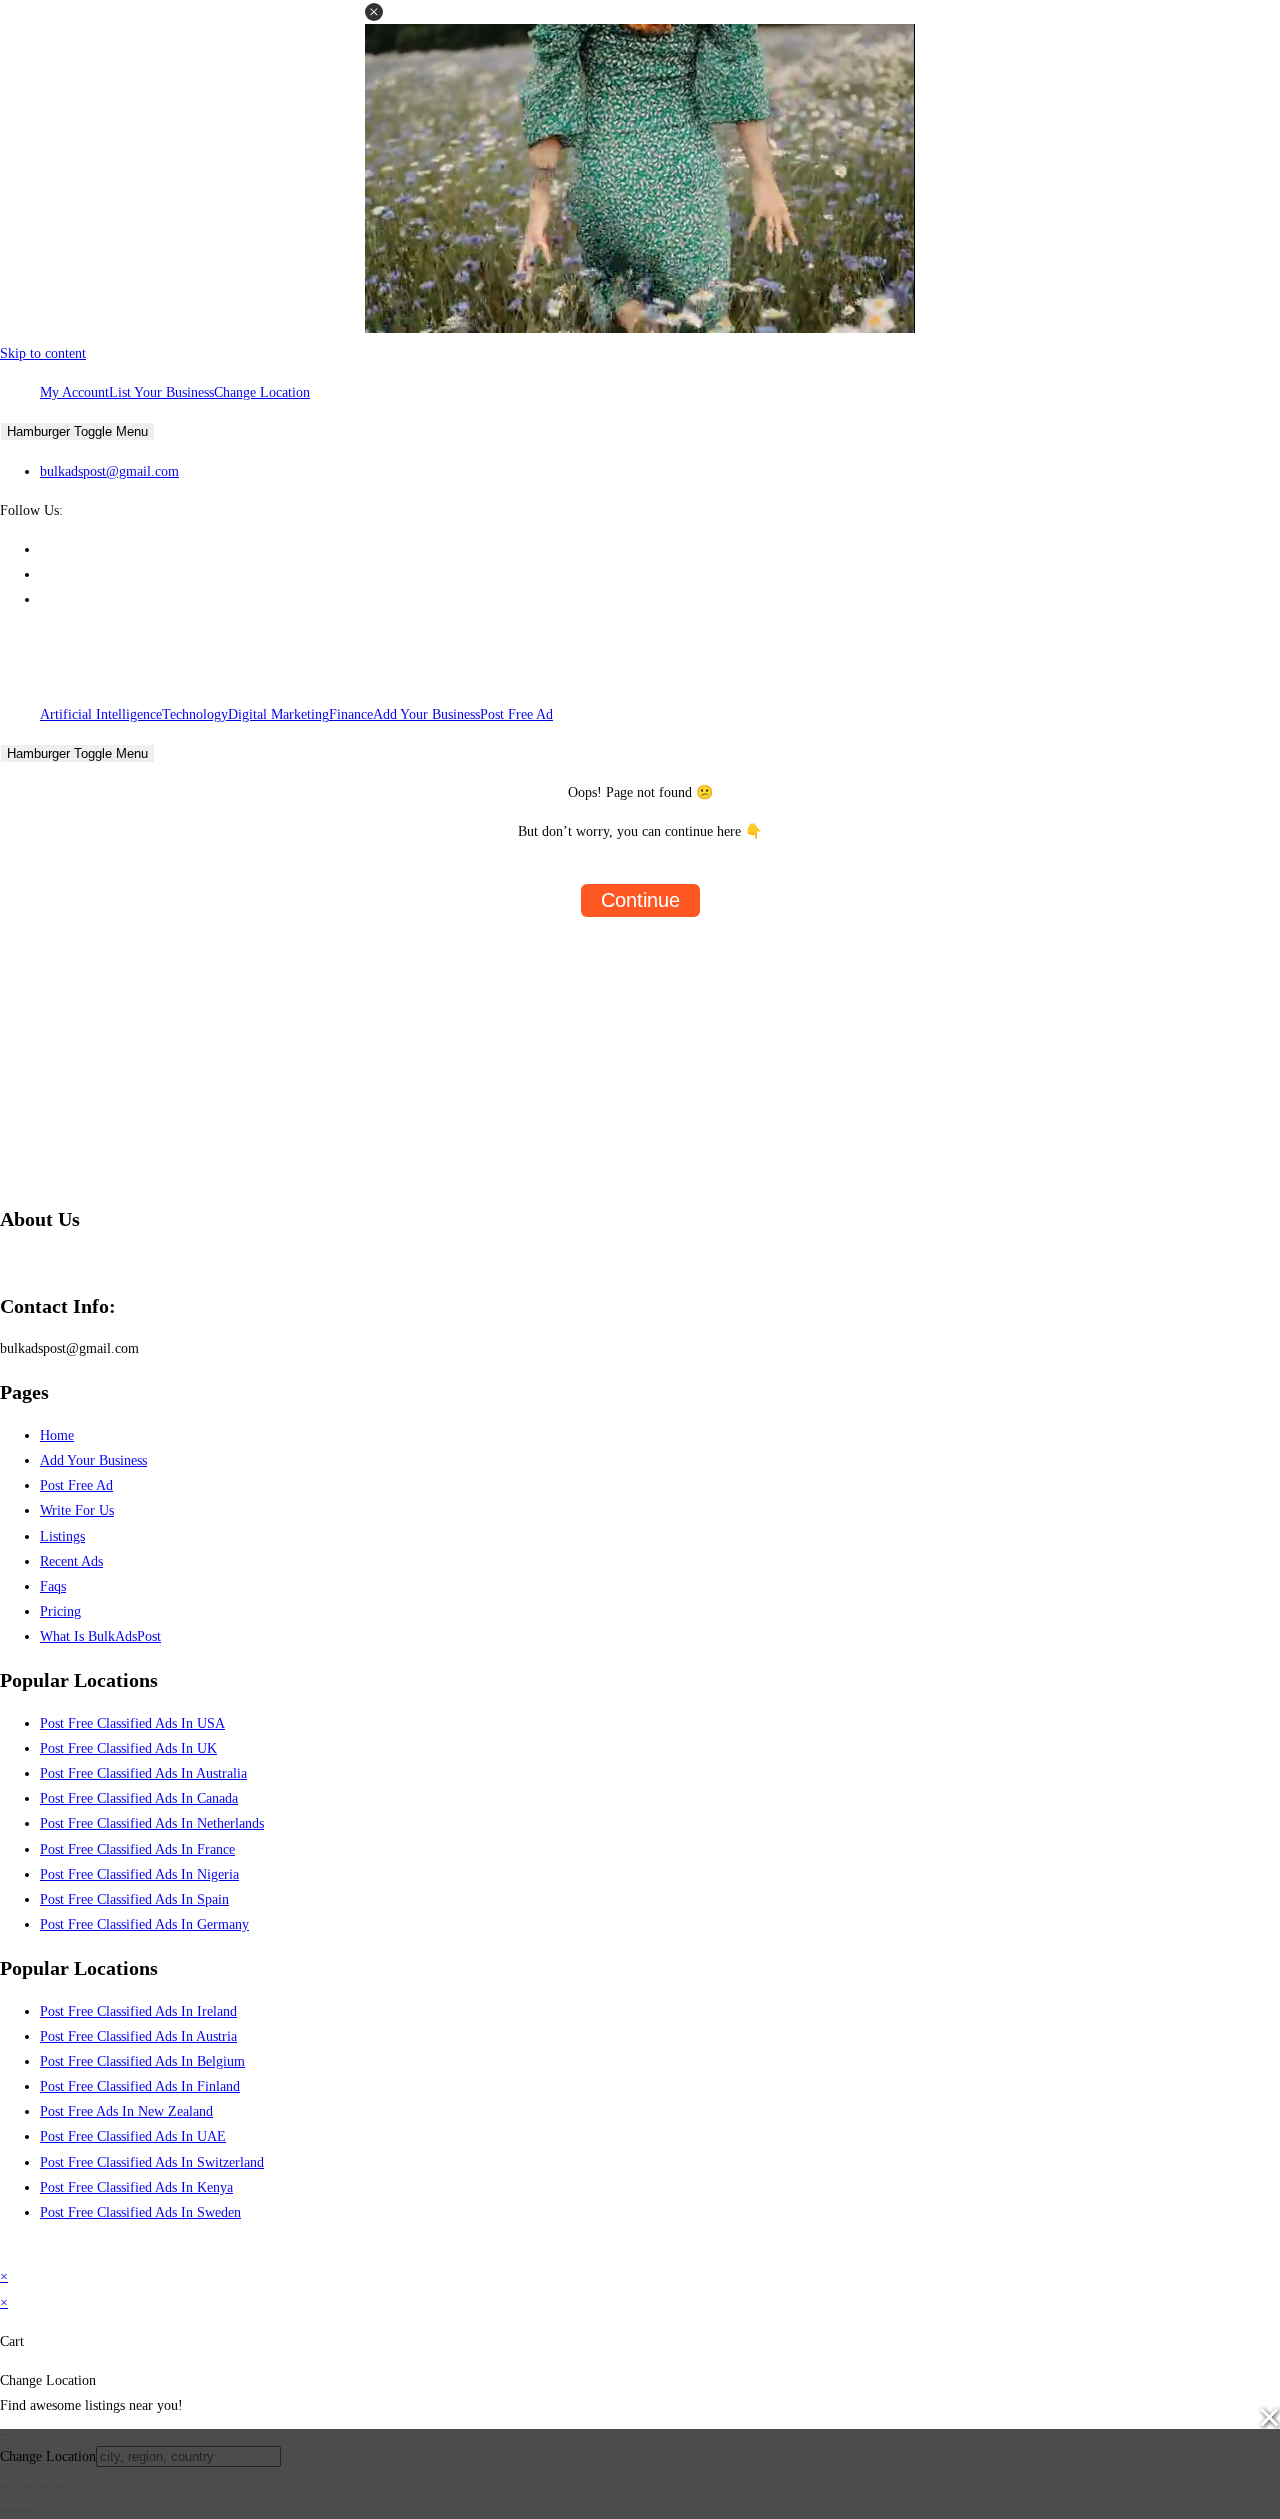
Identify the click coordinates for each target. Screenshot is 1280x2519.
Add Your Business (426, 714)
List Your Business (161, 392)
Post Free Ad (516, 714)
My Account (74, 392)
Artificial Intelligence (101, 714)
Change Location (262, 392)
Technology (195, 714)
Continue (640, 900)
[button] (374, 12)
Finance (351, 714)
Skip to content (43, 353)
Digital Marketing (278, 714)
